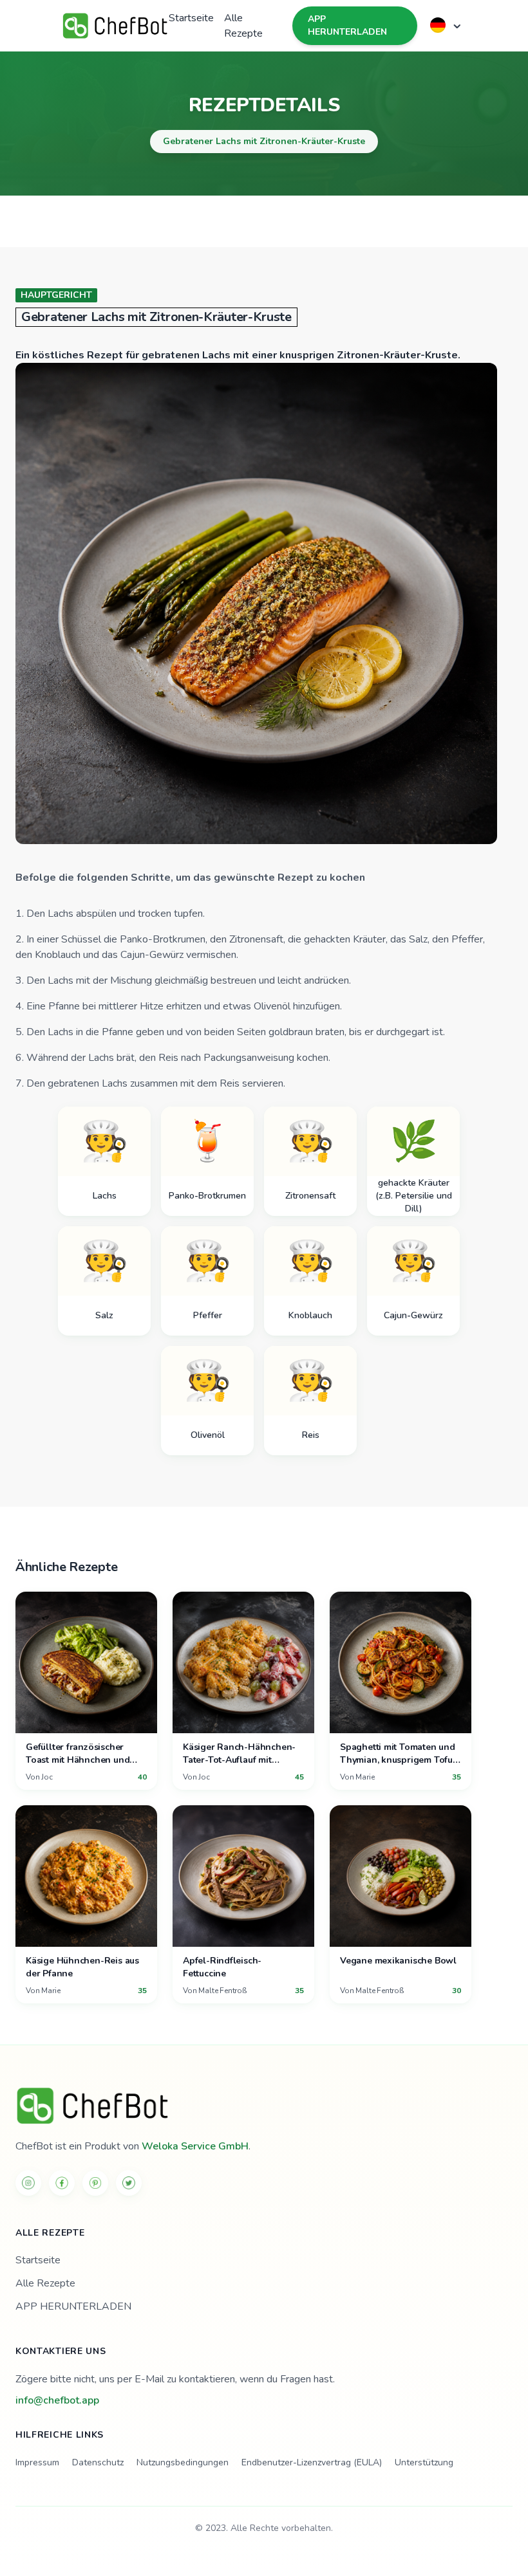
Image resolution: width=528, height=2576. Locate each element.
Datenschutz (98, 2462)
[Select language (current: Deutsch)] (447, 25)
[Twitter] (129, 2183)
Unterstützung (424, 2462)
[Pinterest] (95, 2183)
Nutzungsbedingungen (183, 2462)
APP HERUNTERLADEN (347, 25)
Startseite (191, 18)
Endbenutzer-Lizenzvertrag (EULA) (312, 2462)
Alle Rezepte (243, 26)
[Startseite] (264, 2106)
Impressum (37, 2462)
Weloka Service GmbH (195, 2146)
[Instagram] (28, 2183)
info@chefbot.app (57, 2400)
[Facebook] (62, 2183)
